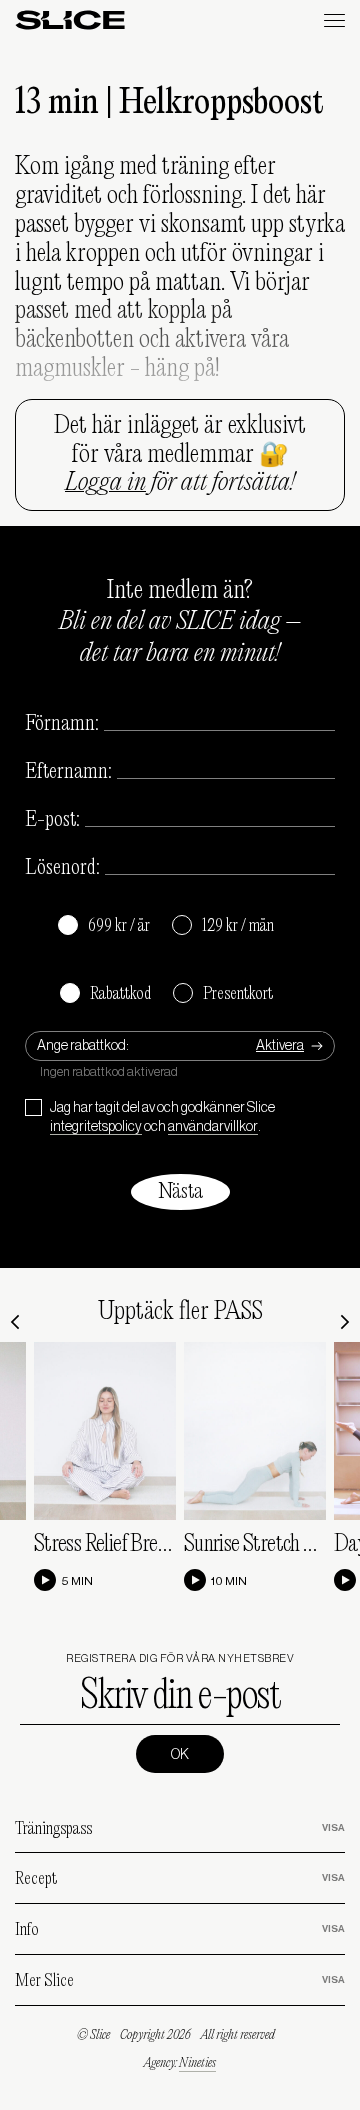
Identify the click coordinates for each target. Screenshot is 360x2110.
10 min (229, 1581)
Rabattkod (105, 994)
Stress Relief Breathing (121, 1545)
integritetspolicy (96, 1127)
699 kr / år (104, 926)
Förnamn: (62, 724)
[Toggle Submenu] (310, 1828)
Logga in (105, 483)
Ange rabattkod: (83, 1046)
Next (345, 1322)
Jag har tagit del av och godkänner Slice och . (162, 1118)
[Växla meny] (334, 20)
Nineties (197, 2063)
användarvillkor (213, 1127)
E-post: (52, 820)
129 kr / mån (223, 926)
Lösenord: (62, 868)
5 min (77, 1581)
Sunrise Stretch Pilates (270, 1545)
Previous (15, 1322)
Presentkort (223, 994)
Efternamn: (68, 772)
